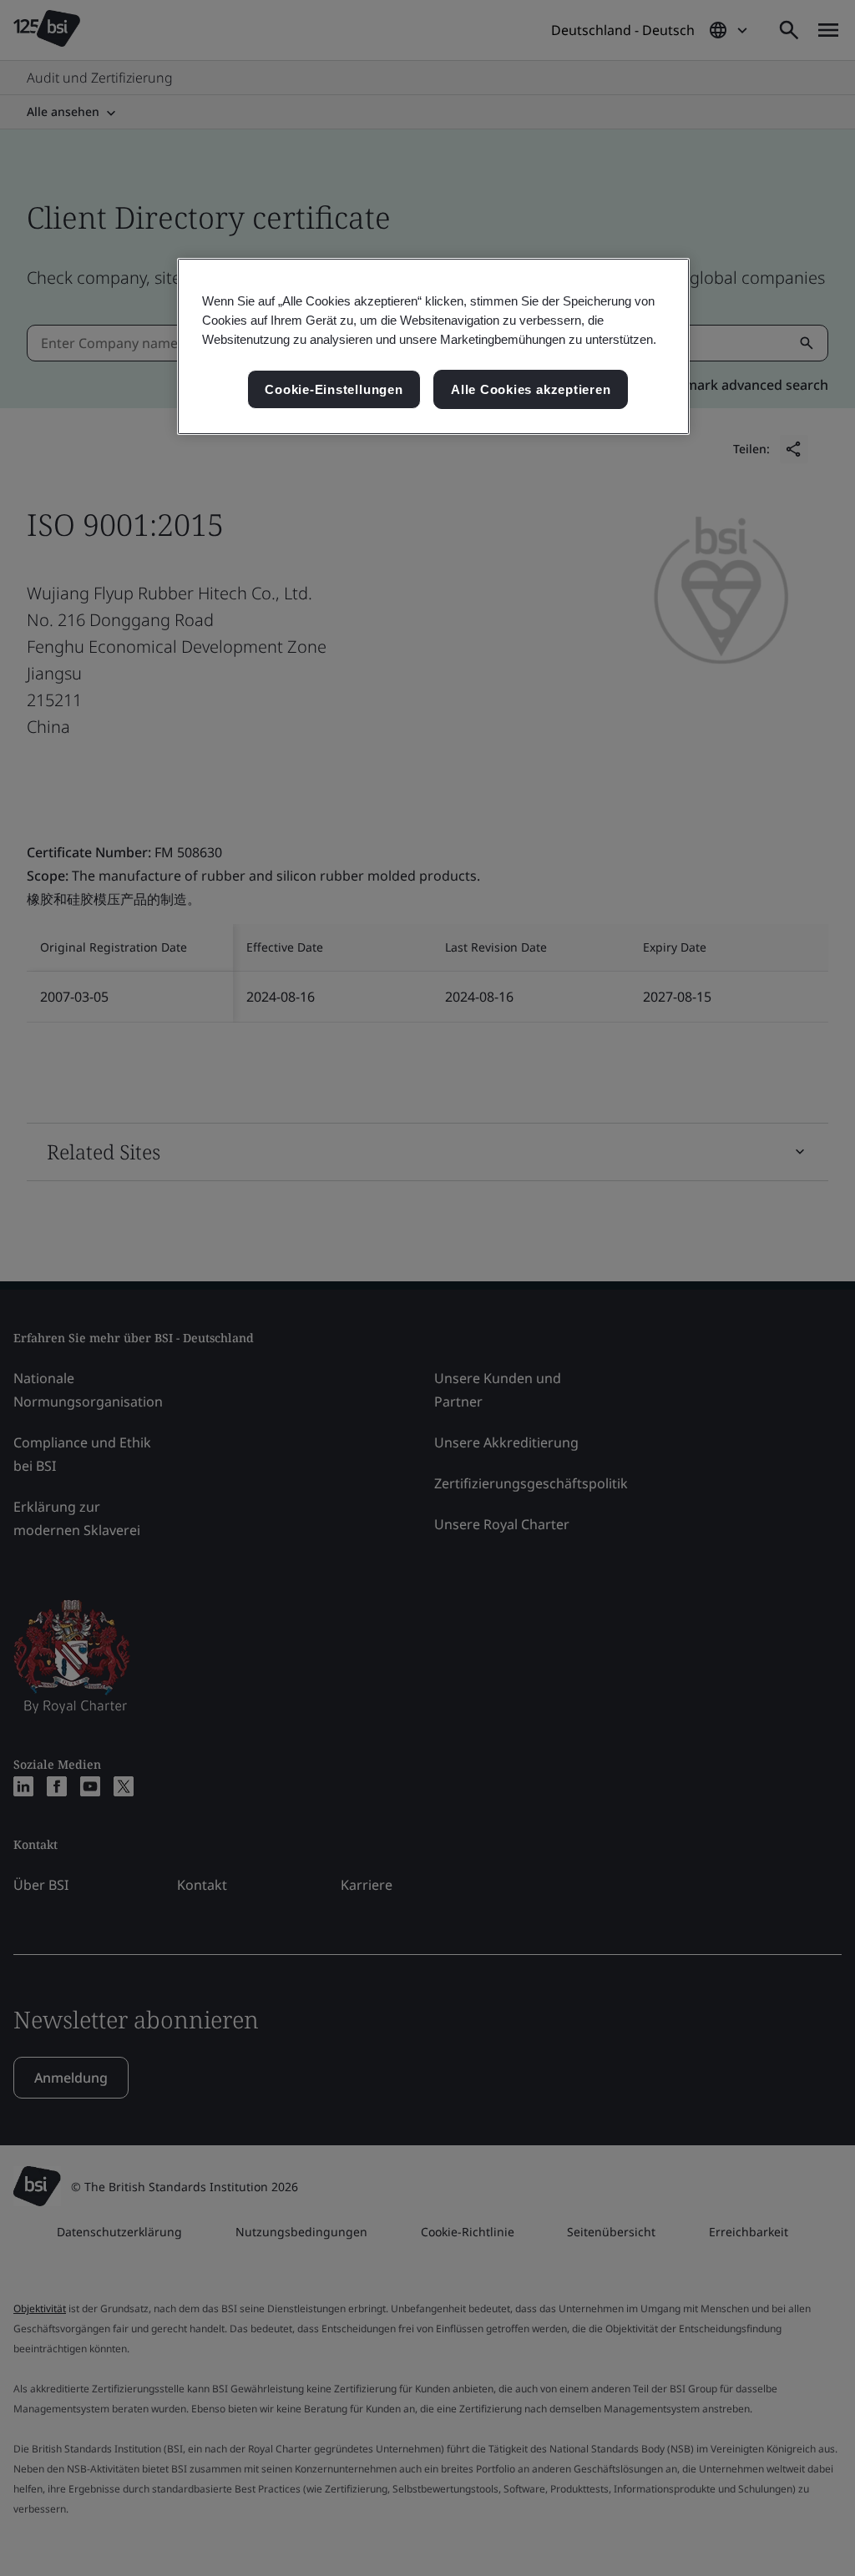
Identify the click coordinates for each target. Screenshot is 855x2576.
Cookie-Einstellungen (334, 389)
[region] (433, 347)
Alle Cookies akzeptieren (531, 389)
